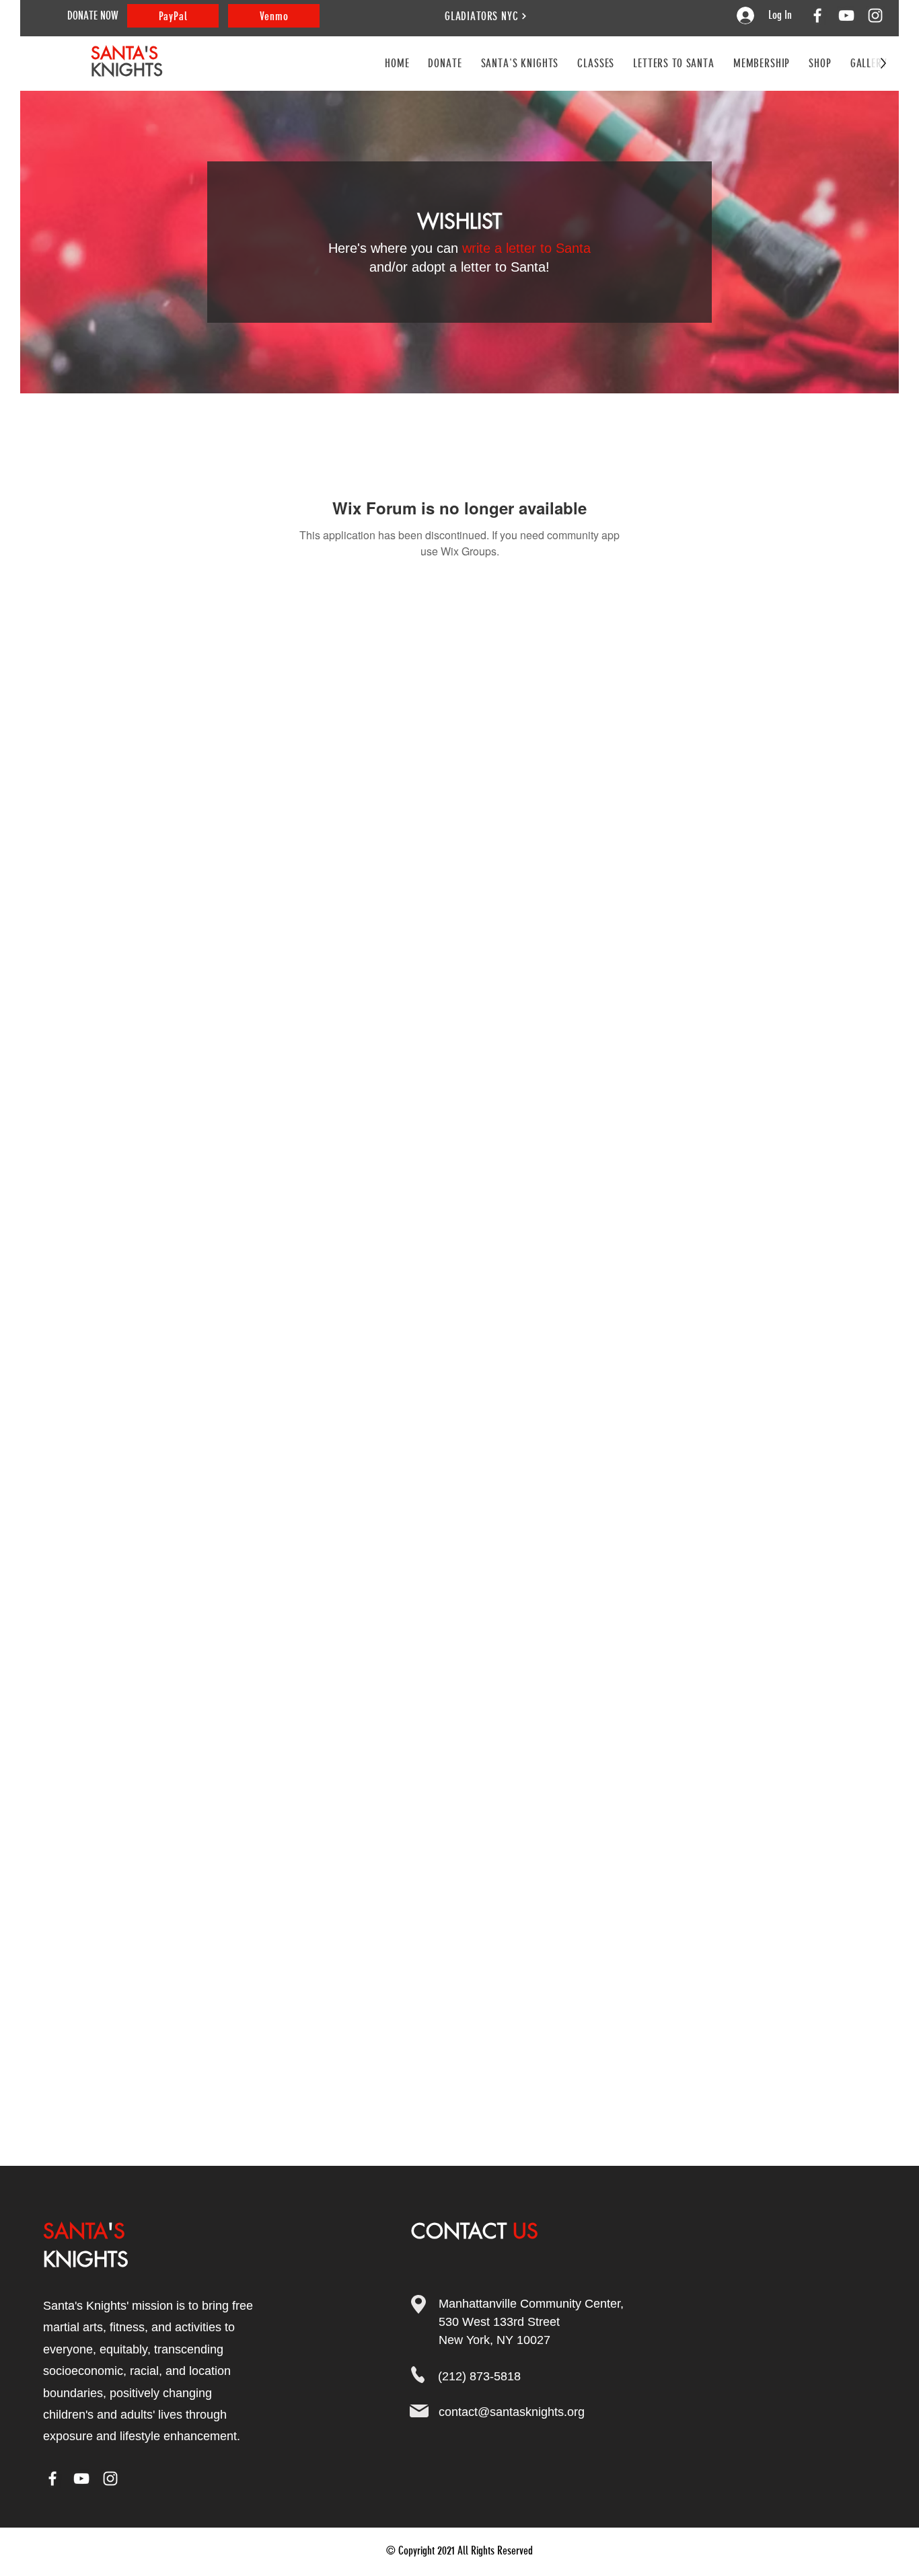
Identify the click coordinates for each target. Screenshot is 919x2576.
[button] (596, 63)
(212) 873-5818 (479, 2376)
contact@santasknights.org (512, 2412)
